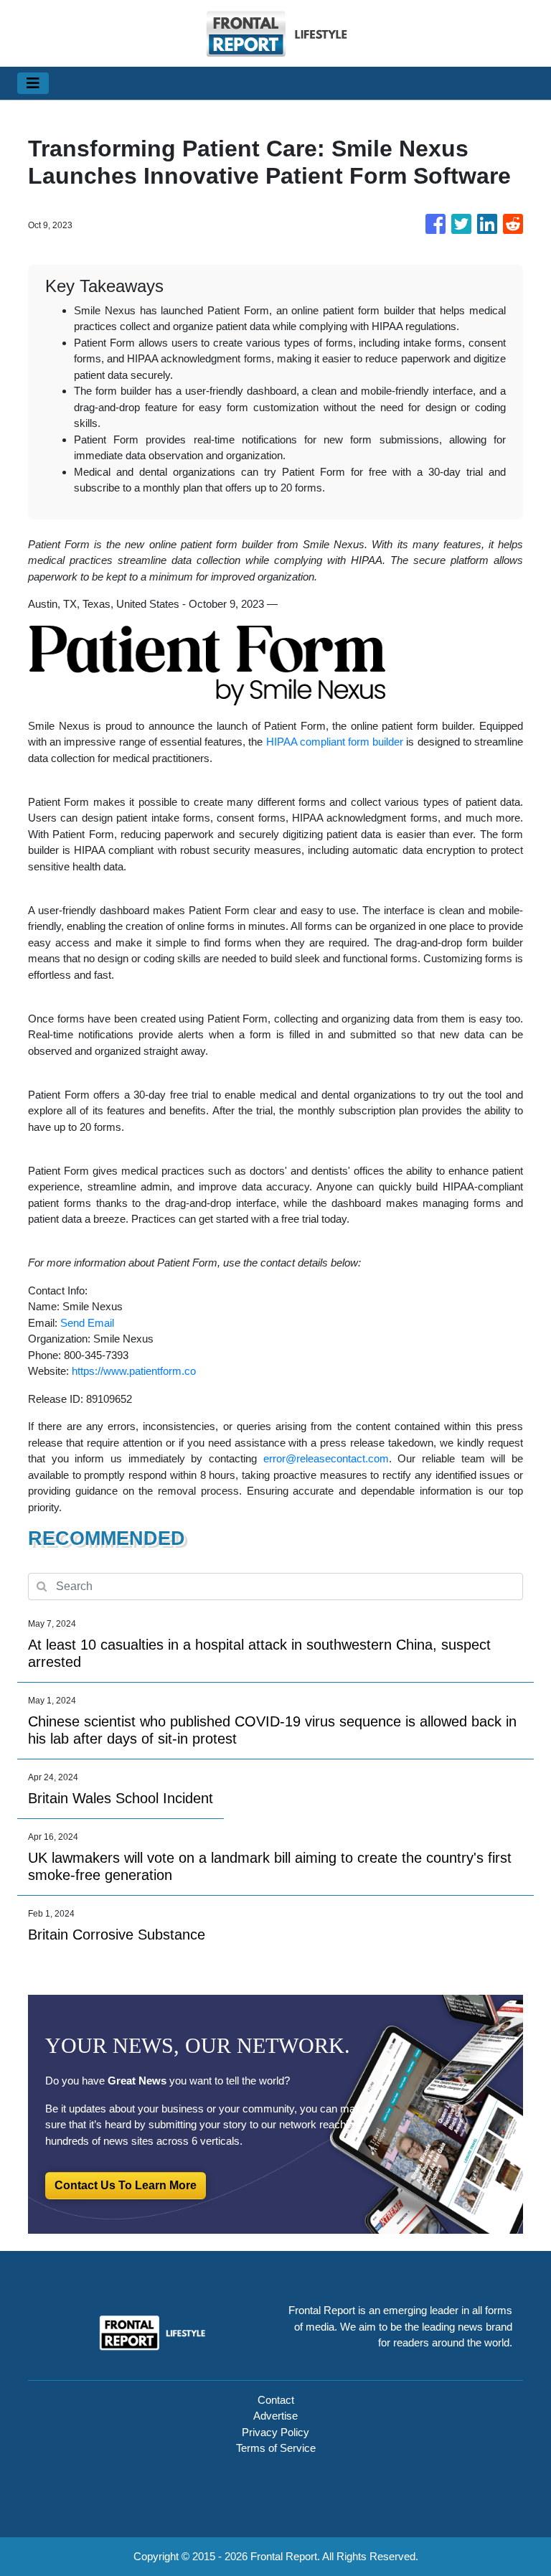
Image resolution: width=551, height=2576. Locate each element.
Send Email (87, 1323)
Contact (276, 2400)
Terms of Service (276, 2448)
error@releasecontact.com (326, 1458)
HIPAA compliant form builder (335, 742)
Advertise (275, 2416)
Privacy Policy (275, 2432)
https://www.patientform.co (134, 1371)
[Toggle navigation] (33, 83)
